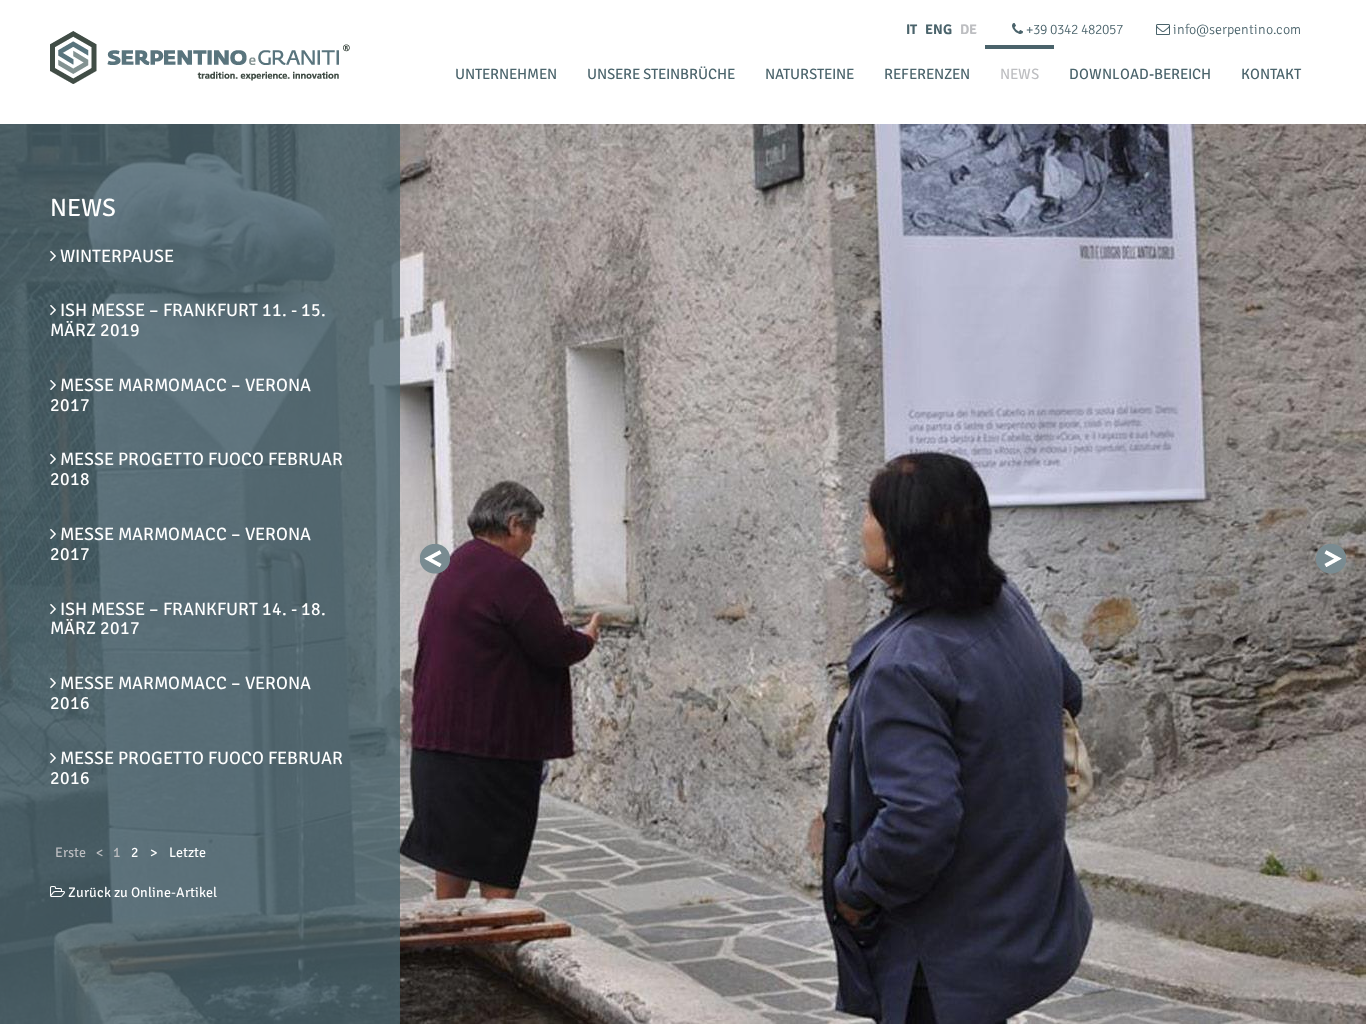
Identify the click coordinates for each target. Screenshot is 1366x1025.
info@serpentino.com (1235, 29)
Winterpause (115, 256)
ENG (938, 29)
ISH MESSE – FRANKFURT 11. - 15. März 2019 (188, 320)
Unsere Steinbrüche (661, 74)
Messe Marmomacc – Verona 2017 (180, 395)
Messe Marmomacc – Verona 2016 (180, 693)
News (1019, 74)
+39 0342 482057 (1074, 29)
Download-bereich (1140, 74)
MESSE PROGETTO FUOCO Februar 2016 (196, 768)
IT (911, 29)
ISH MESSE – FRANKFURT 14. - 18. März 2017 (188, 619)
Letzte (187, 852)
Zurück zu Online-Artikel (141, 892)
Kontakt (1271, 74)
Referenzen (927, 74)
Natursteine (809, 74)
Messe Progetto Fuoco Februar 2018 (196, 469)
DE (968, 29)
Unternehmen (506, 74)
